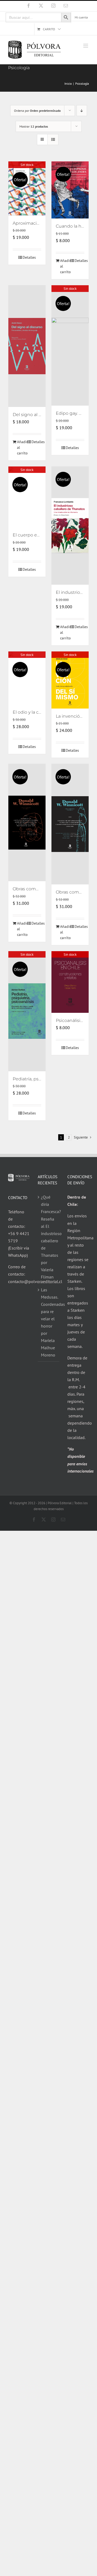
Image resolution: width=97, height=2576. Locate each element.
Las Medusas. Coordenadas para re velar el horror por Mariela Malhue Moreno (49, 1322)
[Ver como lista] (53, 140)
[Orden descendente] (82, 111)
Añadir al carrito (65, 266)
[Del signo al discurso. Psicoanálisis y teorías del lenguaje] (27, 346)
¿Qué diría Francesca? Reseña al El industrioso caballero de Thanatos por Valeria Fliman (49, 1237)
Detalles (29, 257)
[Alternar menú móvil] (86, 46)
